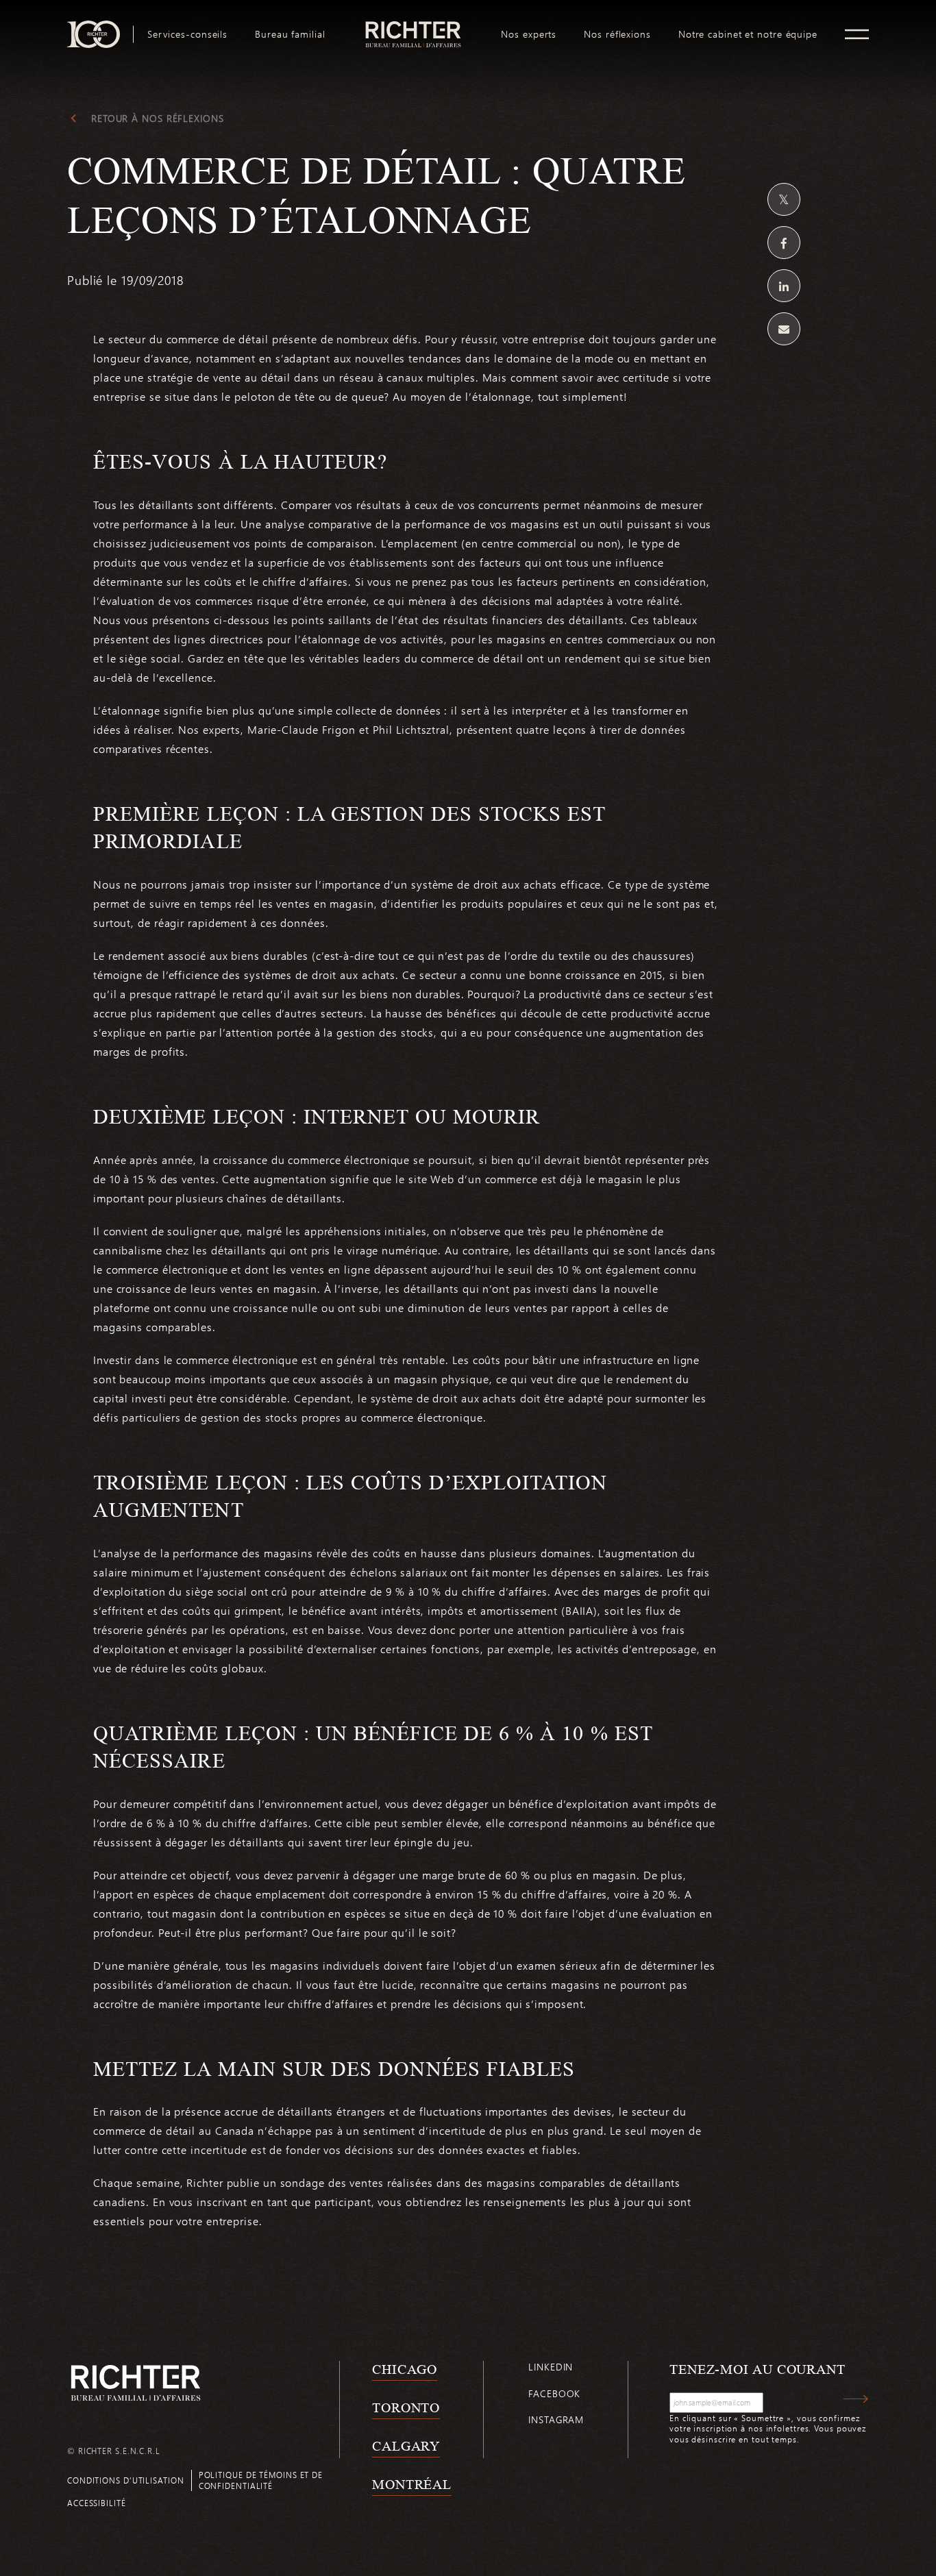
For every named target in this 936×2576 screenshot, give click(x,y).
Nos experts (529, 34)
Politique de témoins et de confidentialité (261, 2480)
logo (414, 26)
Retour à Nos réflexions (158, 119)
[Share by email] (784, 329)
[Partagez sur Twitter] (784, 199)
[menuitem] (187, 34)
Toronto (406, 2407)
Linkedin (551, 2367)
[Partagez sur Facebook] (784, 243)
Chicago (405, 2369)
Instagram (556, 2419)
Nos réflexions (617, 34)
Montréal (412, 2484)
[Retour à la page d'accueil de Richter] (136, 2382)
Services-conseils (187, 34)
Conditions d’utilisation (126, 2480)
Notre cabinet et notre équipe (748, 34)
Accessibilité (97, 2503)
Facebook (554, 2393)
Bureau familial (290, 34)
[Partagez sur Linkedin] (784, 286)
